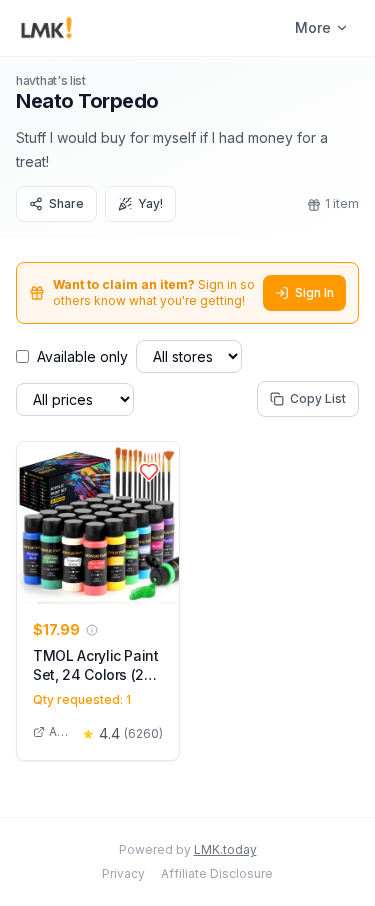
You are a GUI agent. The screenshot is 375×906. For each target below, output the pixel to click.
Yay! (150, 203)
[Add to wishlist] (149, 472)
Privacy (123, 873)
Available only (82, 356)
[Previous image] (37, 523)
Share (66, 203)
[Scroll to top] (329, 868)
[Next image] (159, 523)
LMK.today (225, 849)
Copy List (318, 398)
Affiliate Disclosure (217, 873)
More (313, 27)
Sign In (314, 292)
